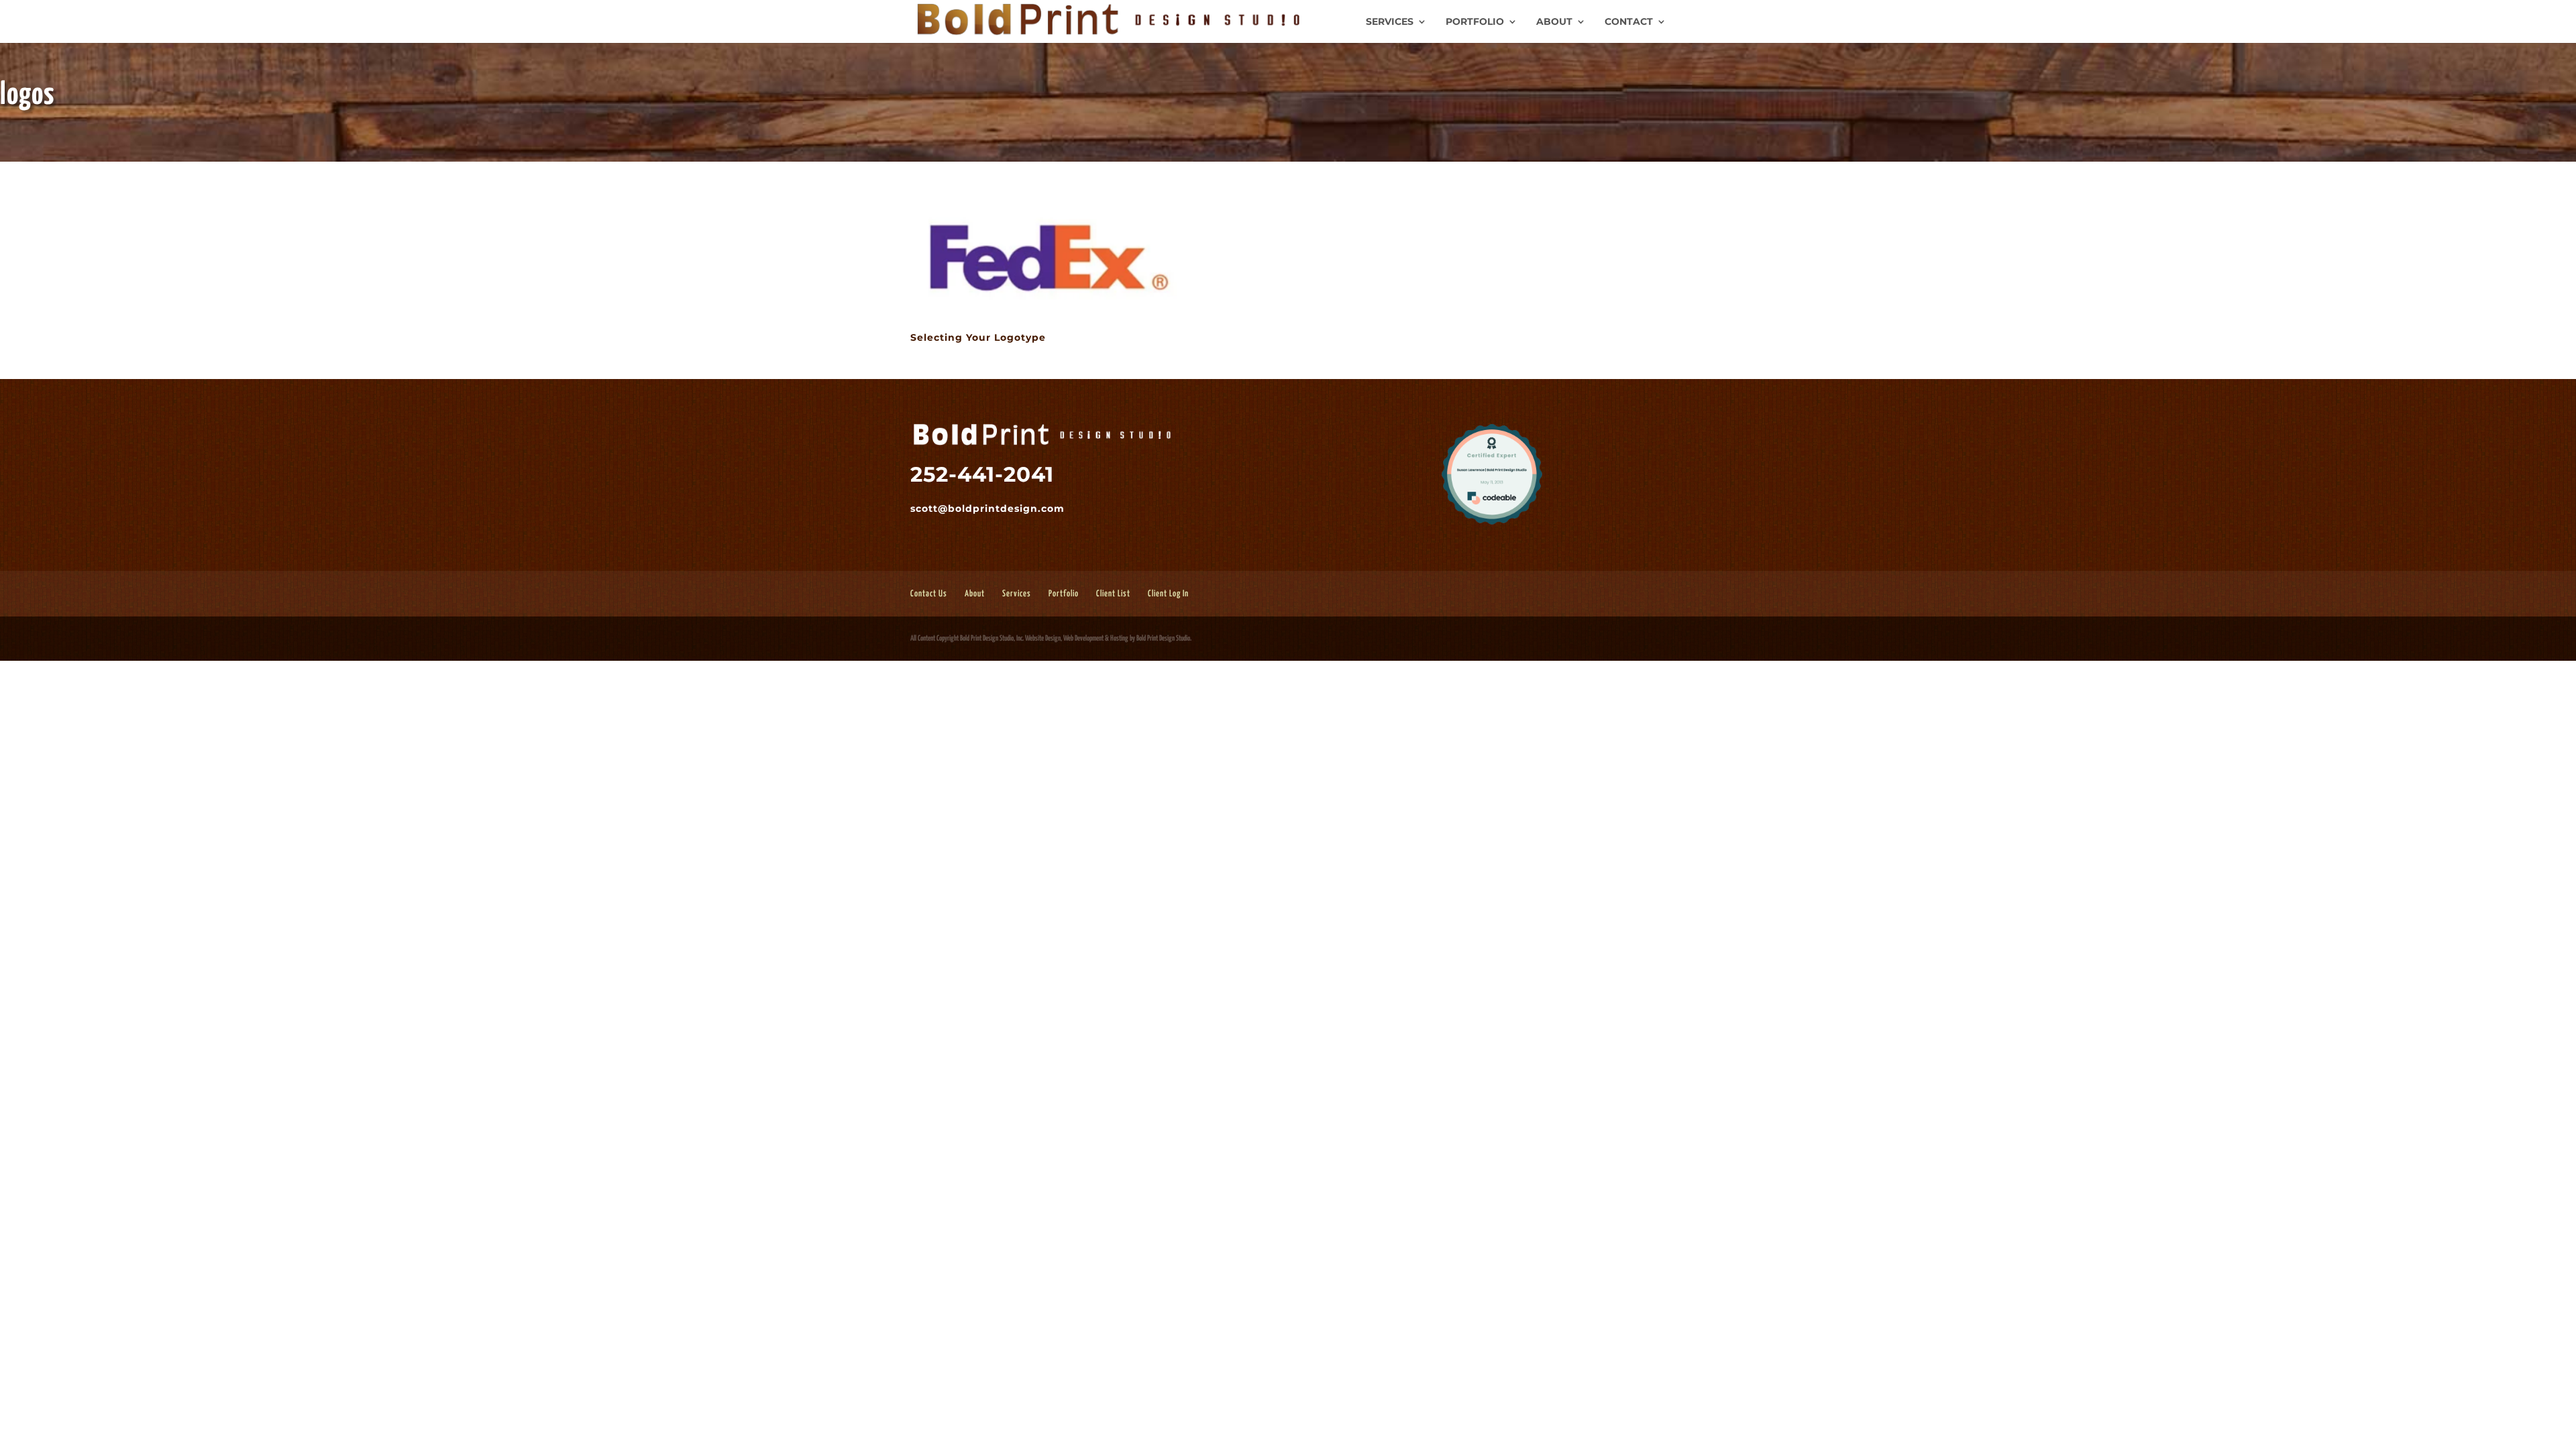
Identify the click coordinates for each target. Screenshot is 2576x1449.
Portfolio (1475, 22)
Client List (1113, 594)
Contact (1629, 22)
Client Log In (1168, 594)
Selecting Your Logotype (978, 337)
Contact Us (929, 594)
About (1554, 22)
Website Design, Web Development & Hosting (1077, 638)
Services (1390, 22)
